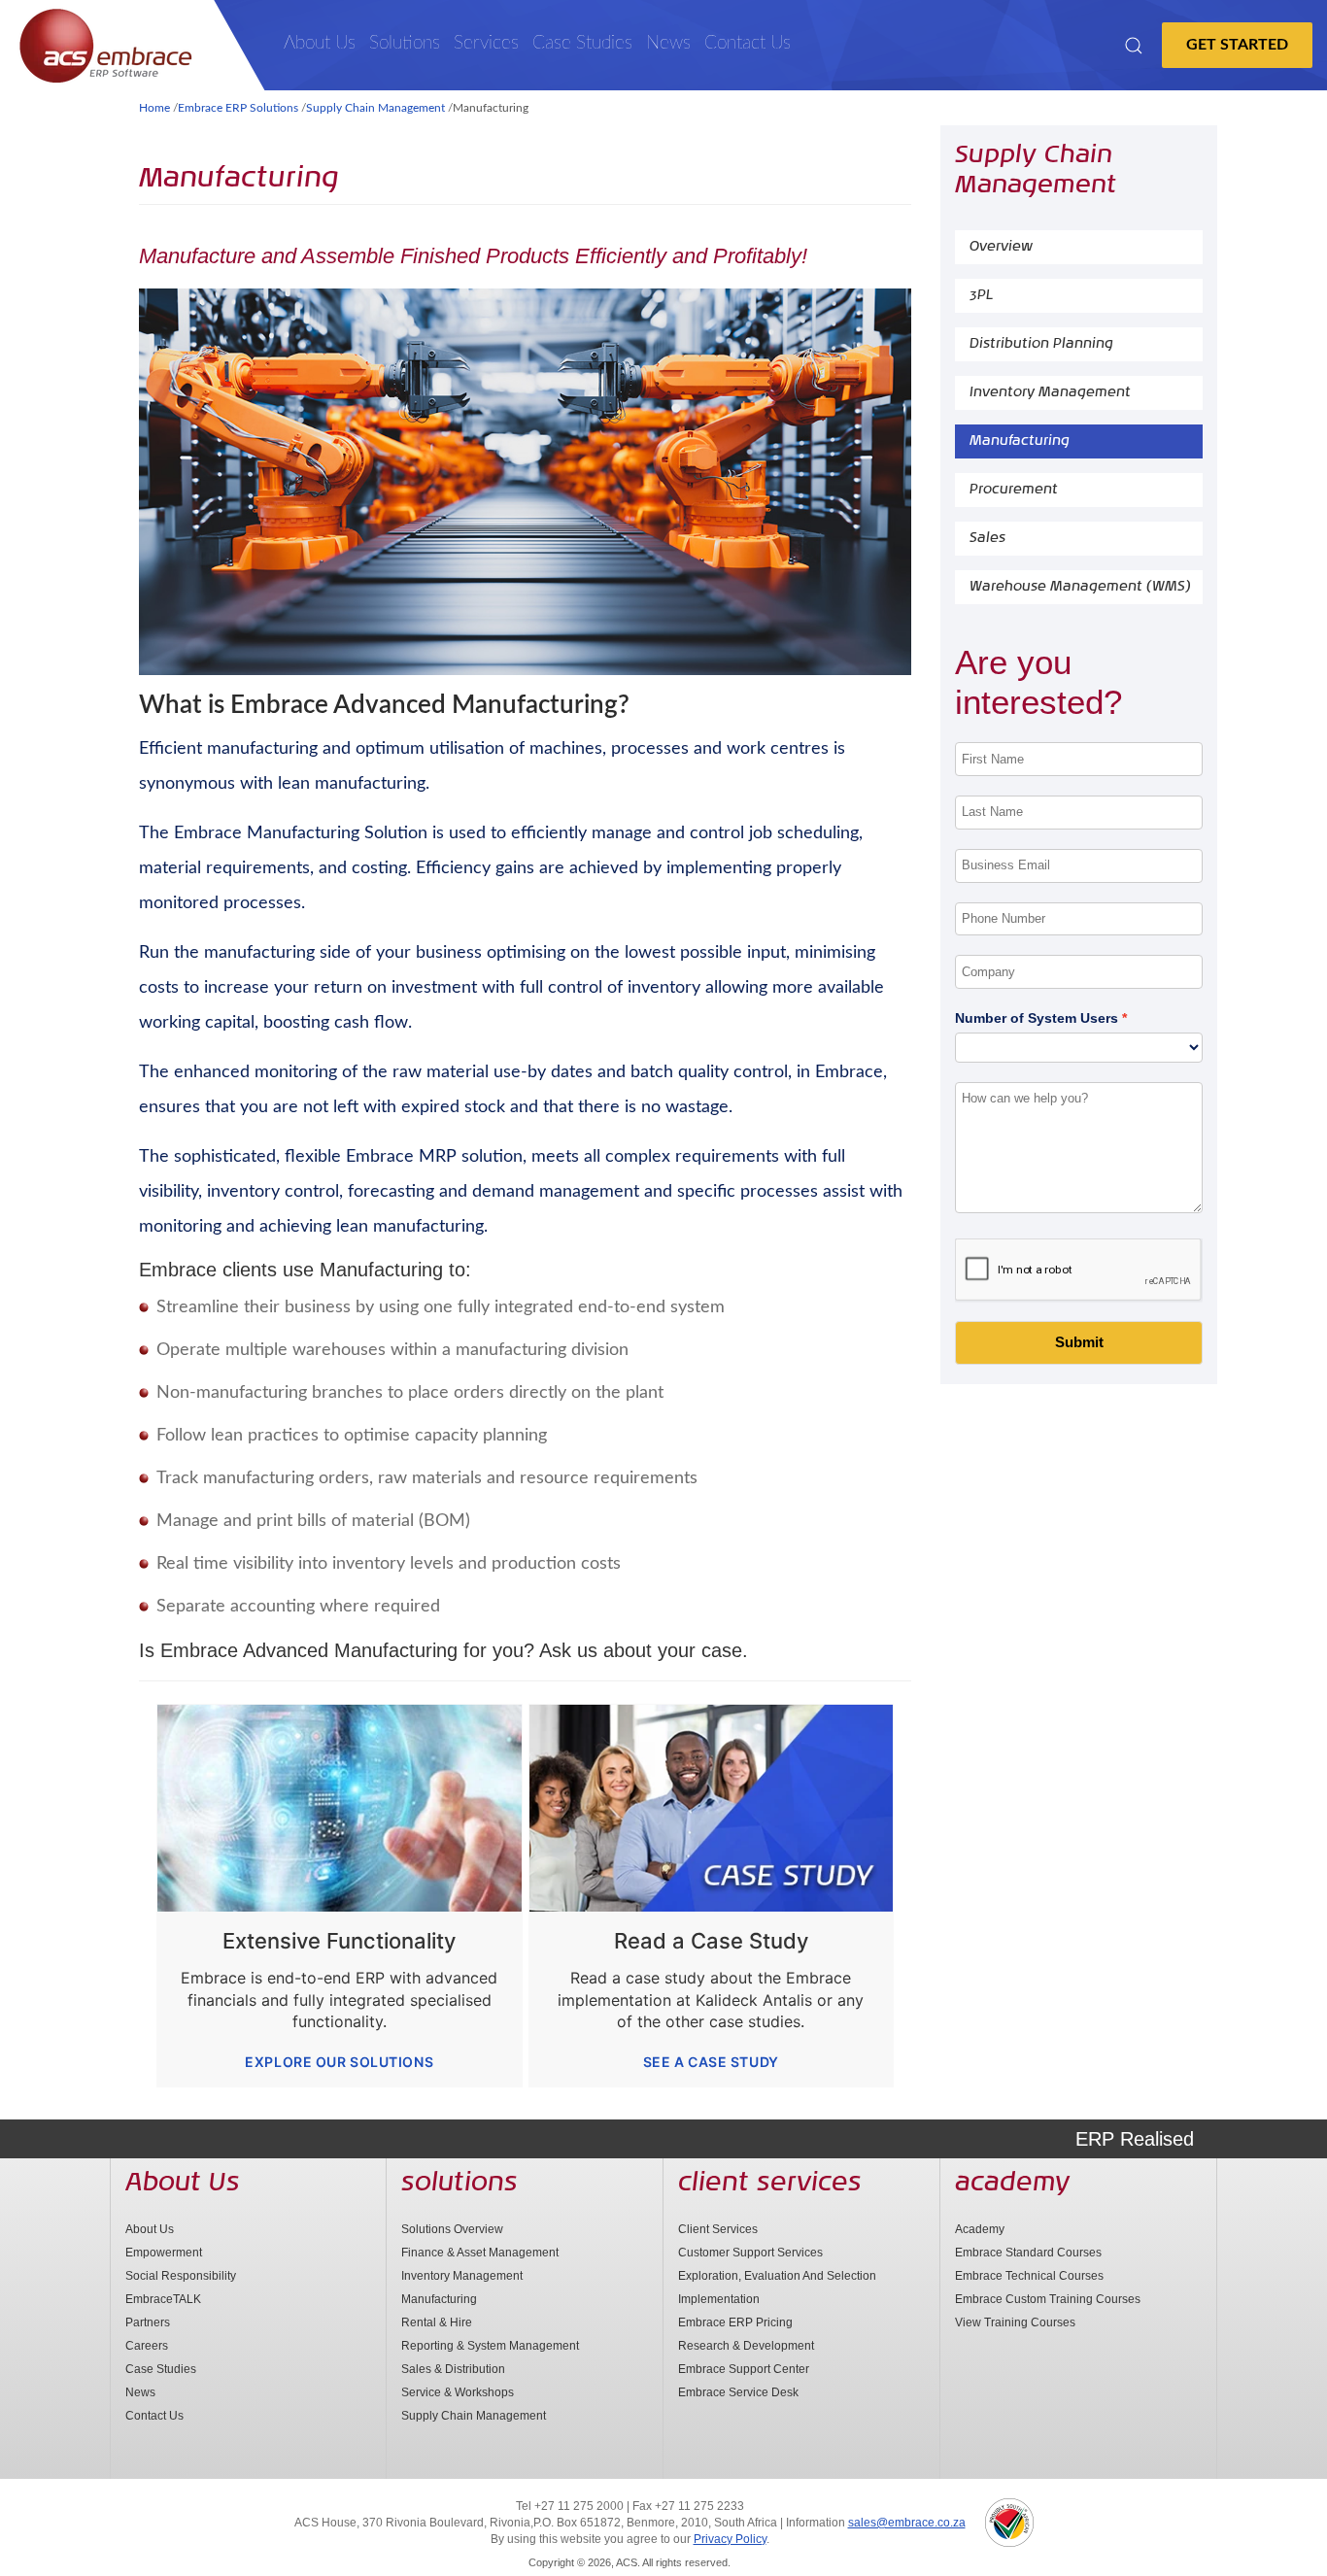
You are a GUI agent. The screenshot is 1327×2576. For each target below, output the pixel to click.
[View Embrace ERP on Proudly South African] (1009, 2523)
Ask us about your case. (644, 1650)
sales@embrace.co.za (907, 2523)
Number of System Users (1037, 1018)
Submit (1079, 1342)
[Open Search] (1134, 46)
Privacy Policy (730, 2539)
